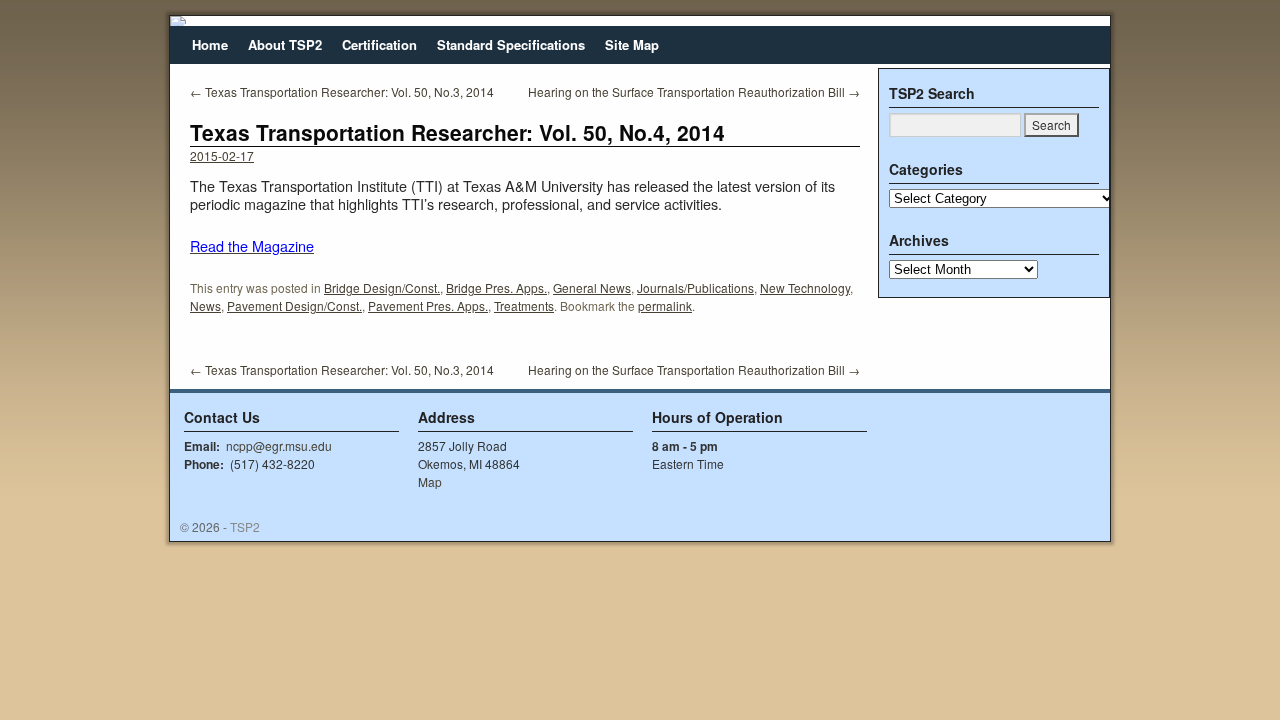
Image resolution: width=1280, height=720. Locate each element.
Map (430, 481)
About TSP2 (285, 44)
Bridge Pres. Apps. (496, 287)
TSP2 (245, 526)
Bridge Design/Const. (382, 287)
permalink (665, 305)
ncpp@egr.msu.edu (279, 445)
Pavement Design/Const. (294, 305)
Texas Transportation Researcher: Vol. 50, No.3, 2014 (342, 91)
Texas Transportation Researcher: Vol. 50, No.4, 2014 (457, 132)
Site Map (632, 44)
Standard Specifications (511, 44)
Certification (379, 44)
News (205, 305)
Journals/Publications (695, 287)
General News (592, 287)
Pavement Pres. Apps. (428, 305)
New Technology (805, 287)
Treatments (524, 305)
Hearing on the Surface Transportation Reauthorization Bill (694, 91)
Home (210, 44)
